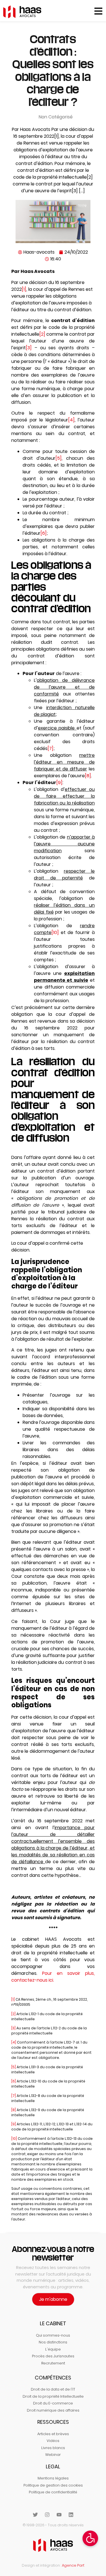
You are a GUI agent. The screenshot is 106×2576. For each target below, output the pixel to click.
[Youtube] (59, 2515)
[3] (29, 348)
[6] (44, 533)
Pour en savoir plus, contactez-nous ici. (53, 1977)
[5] (59, 458)
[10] (55, 932)
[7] (50, 748)
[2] (42, 334)
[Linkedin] (71, 2515)
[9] (59, 783)
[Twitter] (35, 2515)
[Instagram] (47, 2515)
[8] (88, 776)
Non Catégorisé (56, 117)
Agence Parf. (73, 2565)
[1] (24, 289)
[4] (71, 420)
